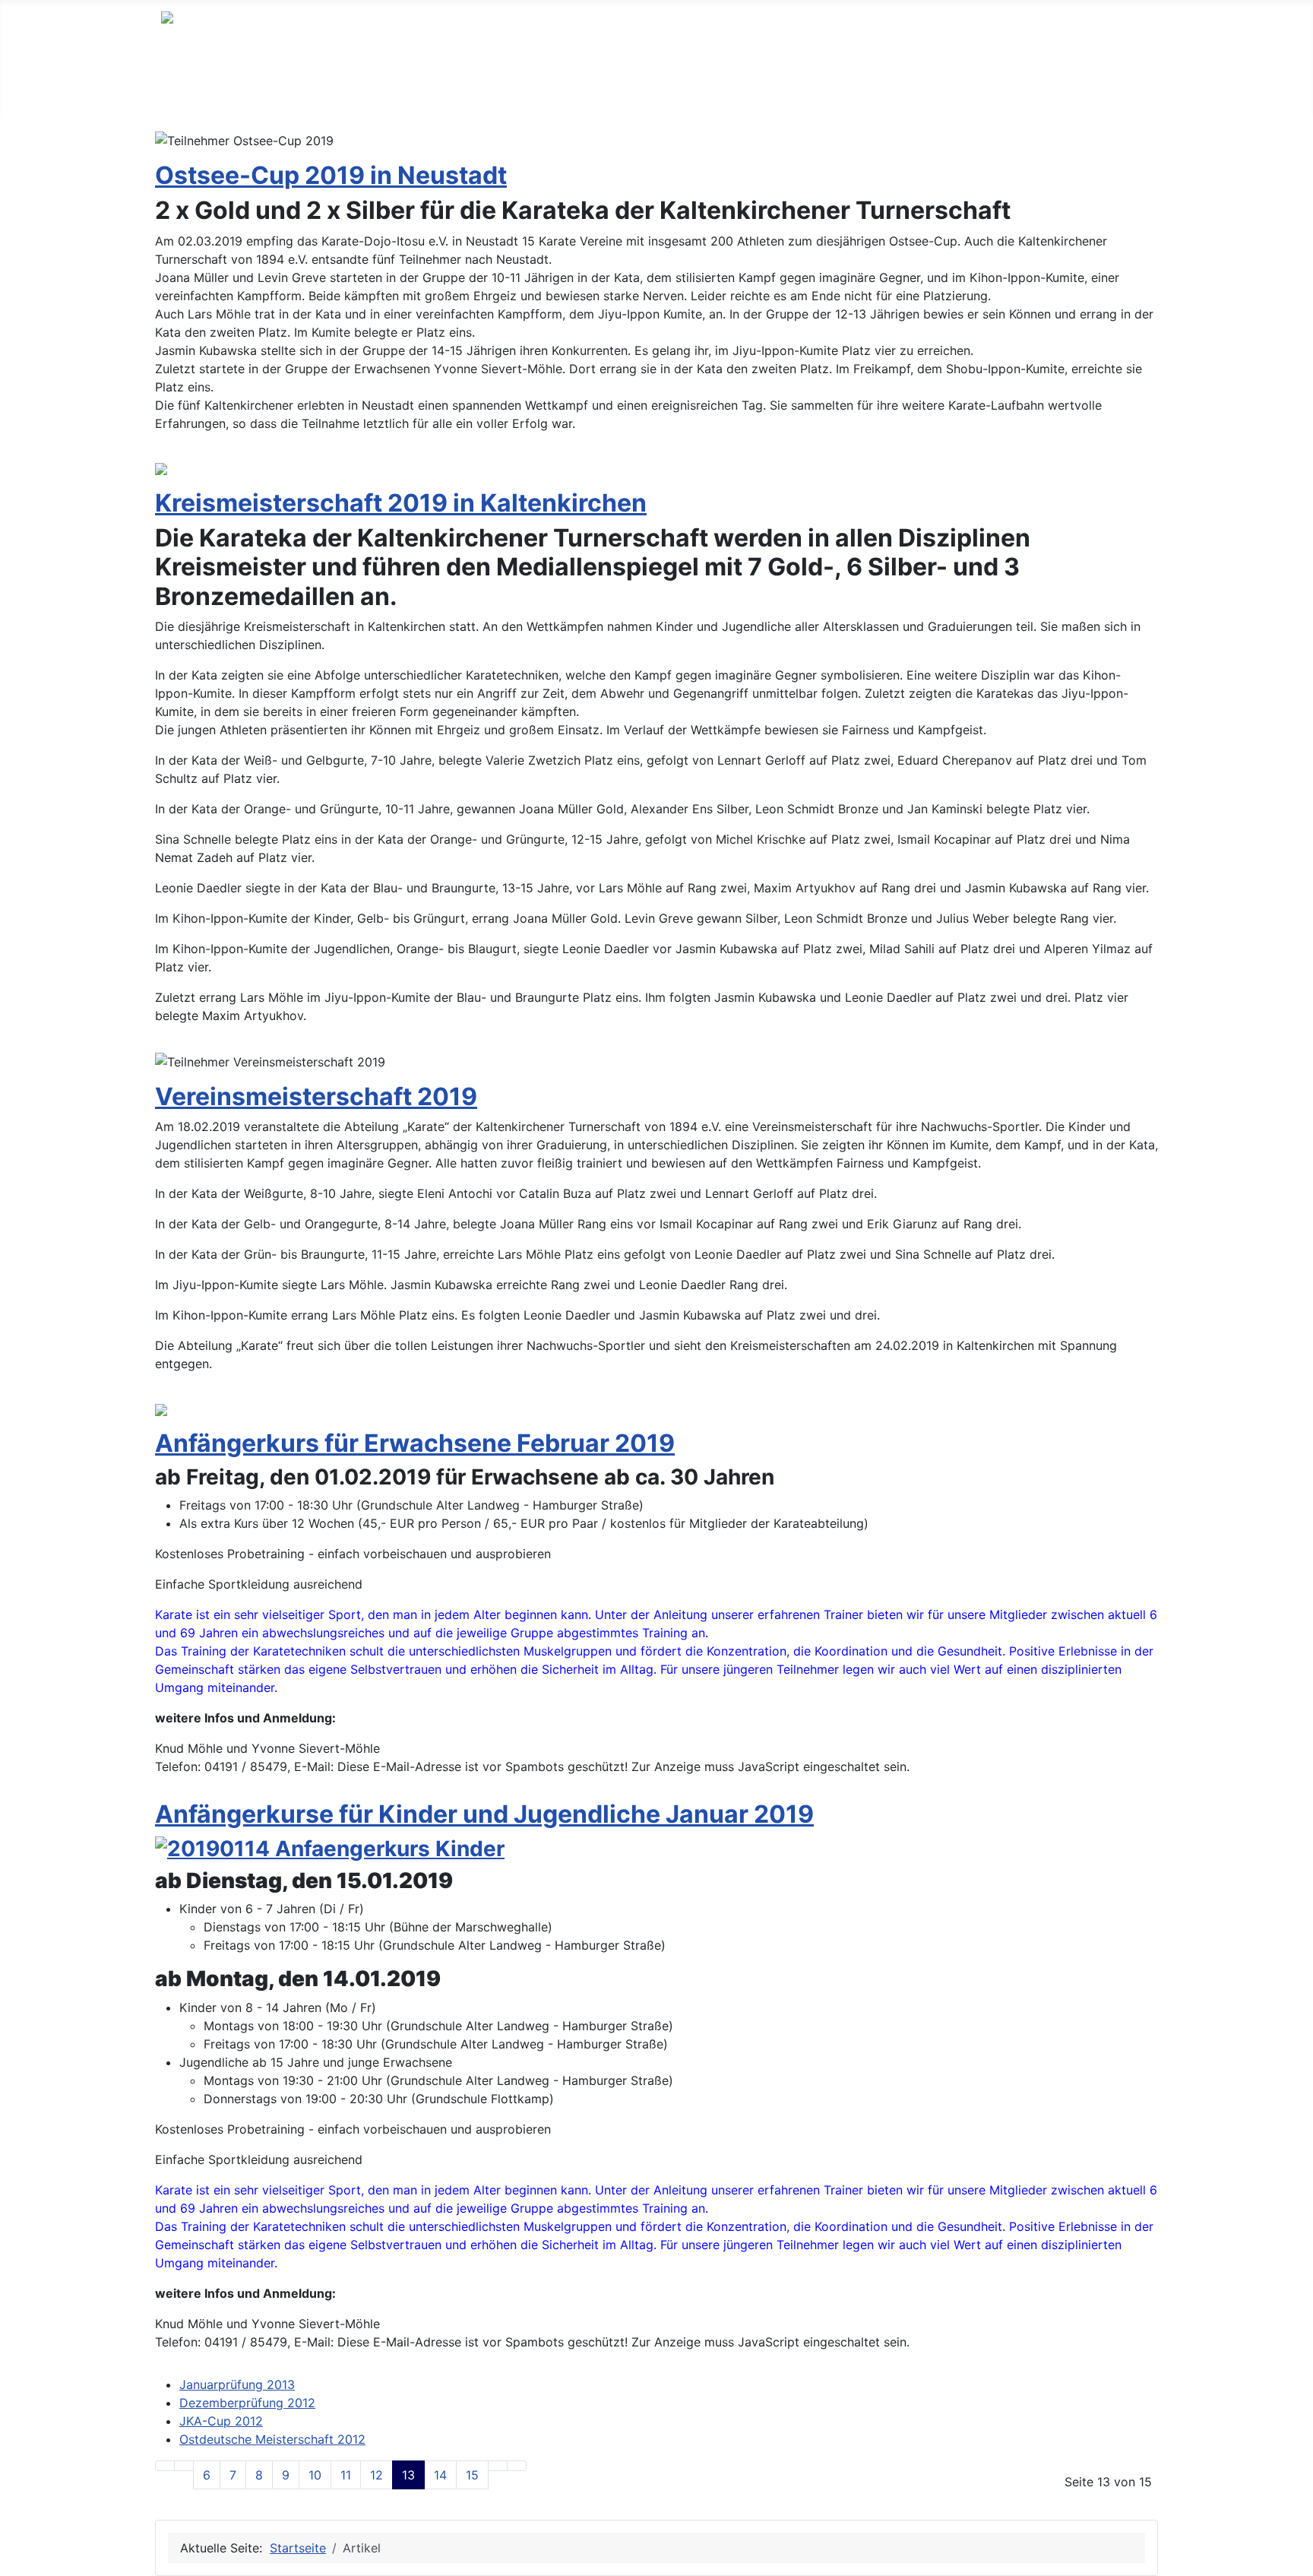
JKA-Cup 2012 (221, 2421)
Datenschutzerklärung (743, 86)
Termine (451, 86)
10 (315, 2475)
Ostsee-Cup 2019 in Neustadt (331, 175)
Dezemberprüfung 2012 (247, 2403)
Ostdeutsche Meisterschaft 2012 (272, 2439)
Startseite (205, 86)
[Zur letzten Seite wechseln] (517, 2466)
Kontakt (526, 86)
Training (287, 86)
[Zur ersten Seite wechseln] (165, 2466)
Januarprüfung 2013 (237, 2384)
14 (440, 2475)
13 (408, 2475)
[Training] (322, 87)
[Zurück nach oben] (1294, 2557)
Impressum (611, 86)
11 (346, 2475)
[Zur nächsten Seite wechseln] (498, 2466)
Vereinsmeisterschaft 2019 (316, 1096)
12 (376, 2475)
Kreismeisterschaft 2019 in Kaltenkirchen (401, 503)
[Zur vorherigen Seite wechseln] (184, 2466)
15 (472, 2475)
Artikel (378, 86)
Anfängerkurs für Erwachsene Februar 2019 (415, 1443)
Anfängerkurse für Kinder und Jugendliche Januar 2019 (484, 1814)
